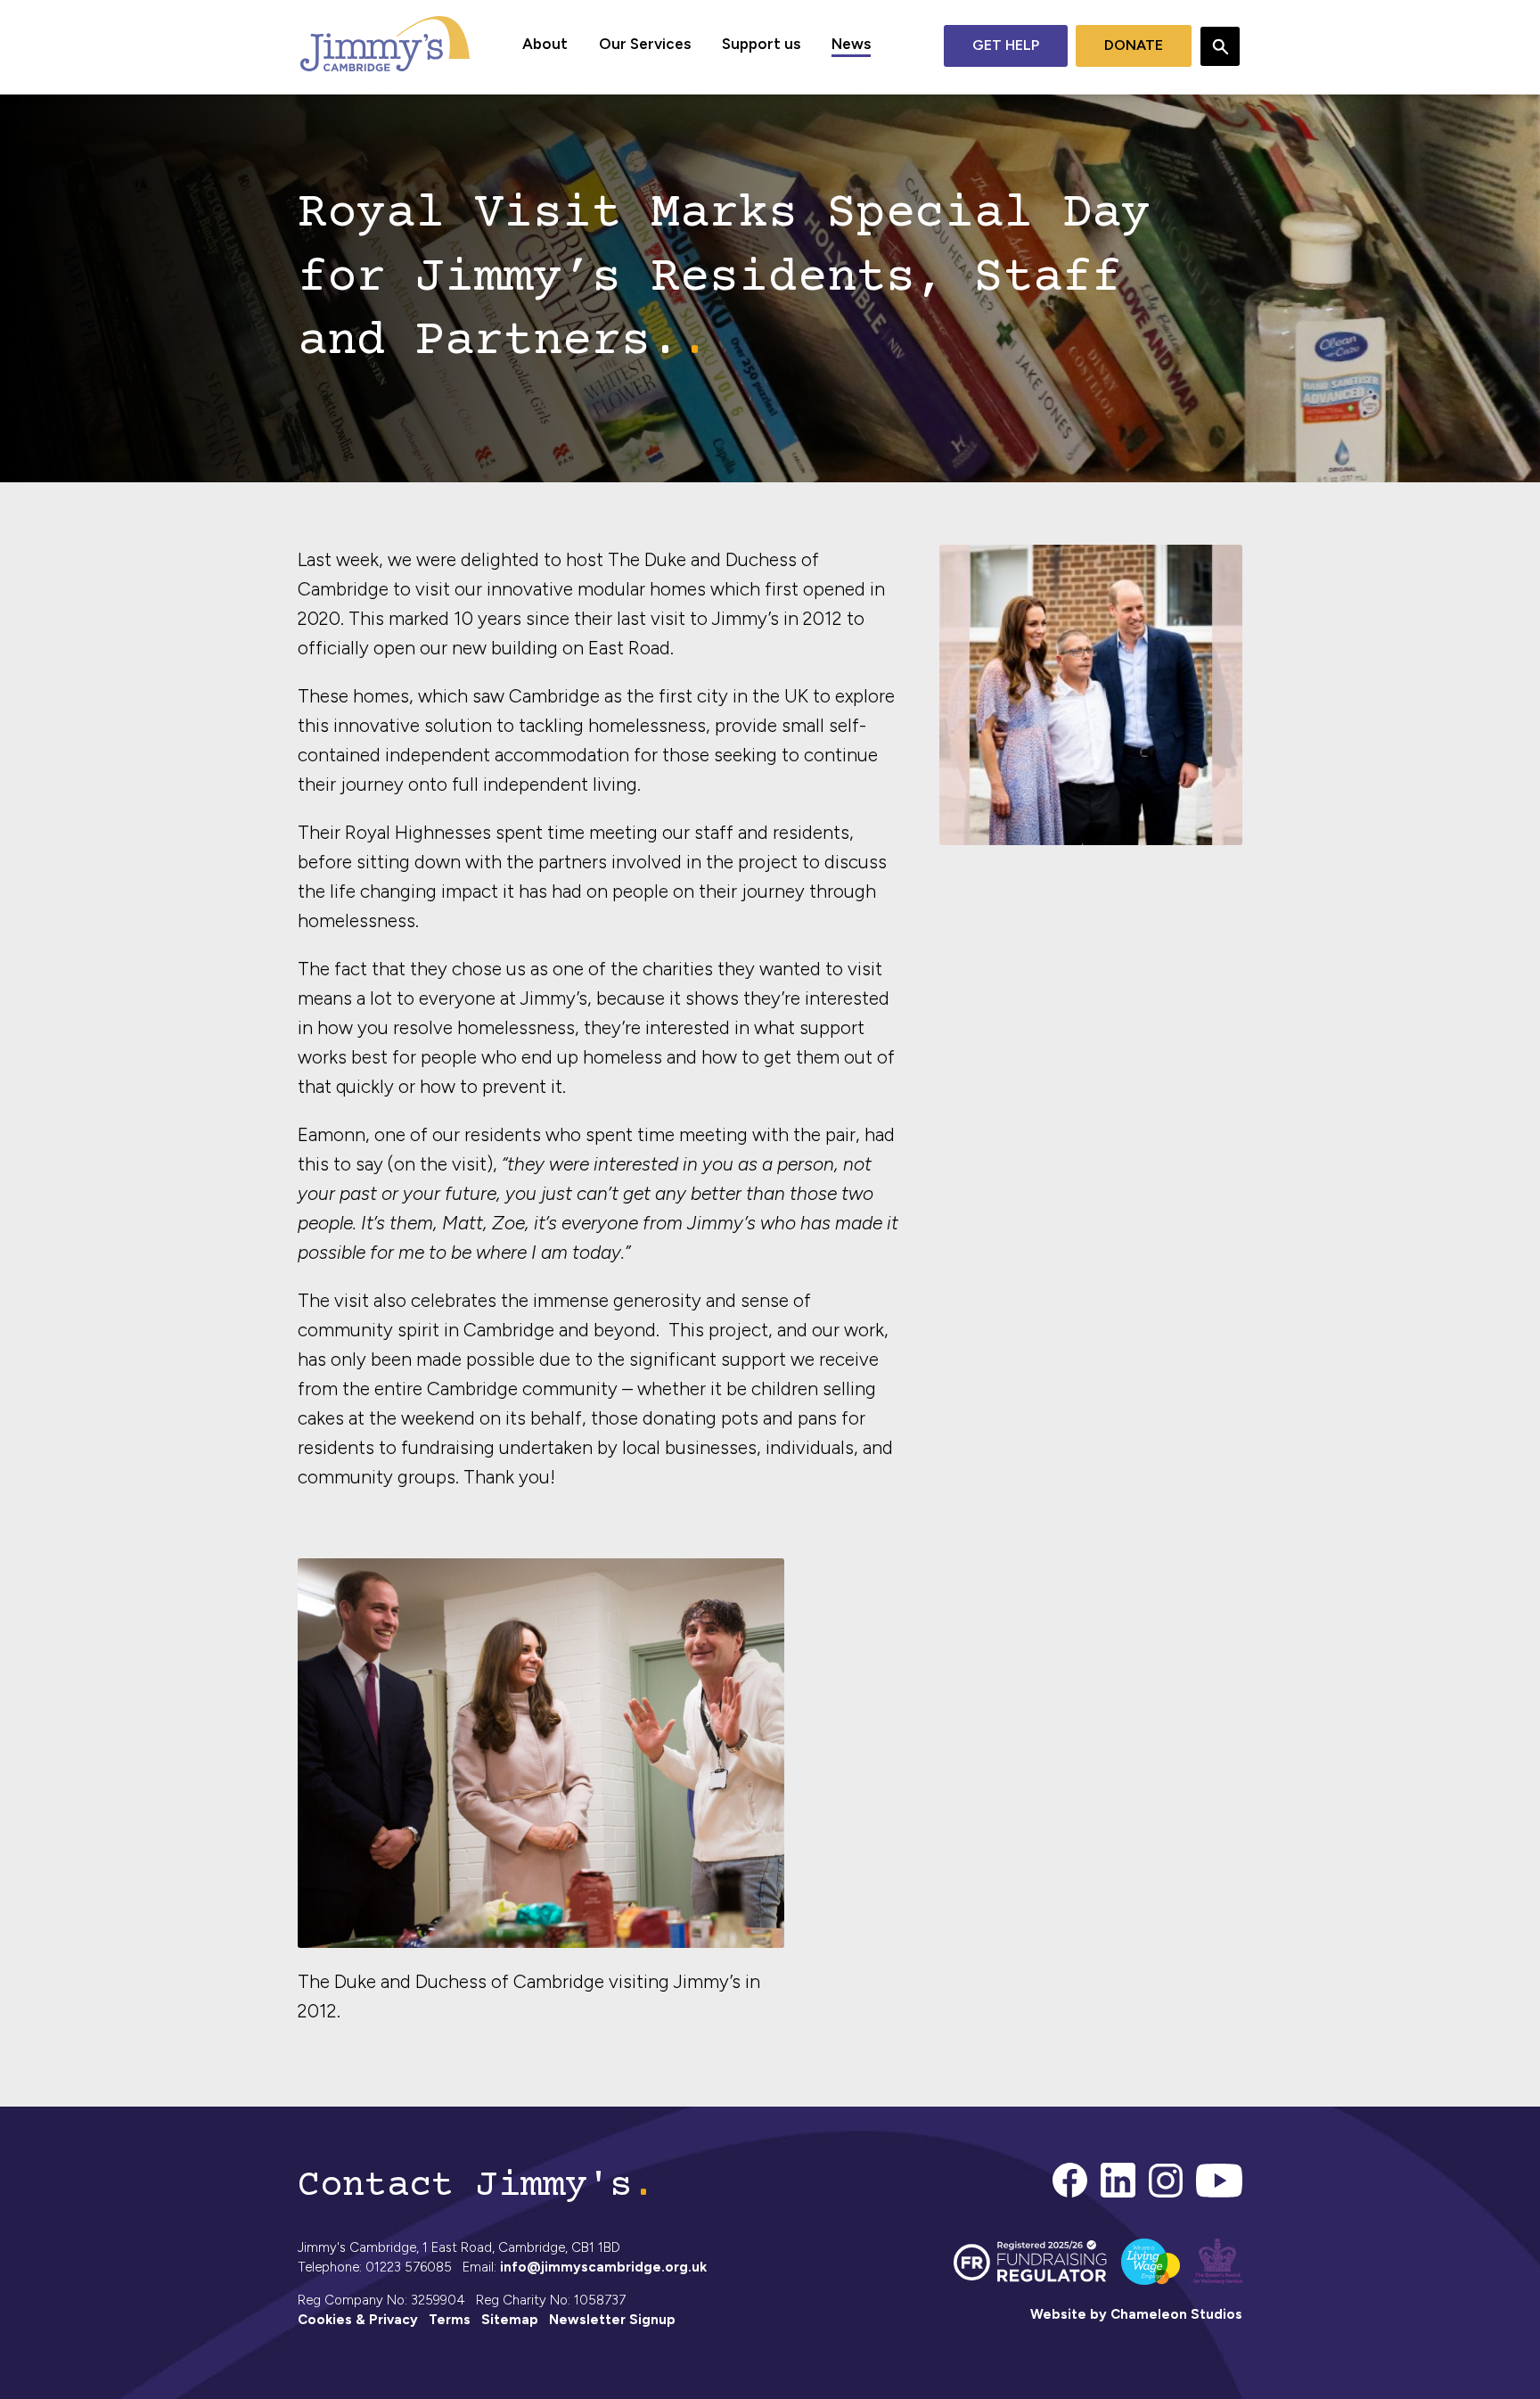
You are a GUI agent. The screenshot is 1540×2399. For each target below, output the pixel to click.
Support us (761, 44)
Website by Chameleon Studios (1136, 2314)
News (851, 44)
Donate (1134, 45)
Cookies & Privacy (358, 2320)
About (545, 44)
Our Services (645, 44)
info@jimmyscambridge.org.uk (603, 2267)
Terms (450, 2320)
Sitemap (510, 2320)
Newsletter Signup (612, 2320)
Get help (1006, 45)
